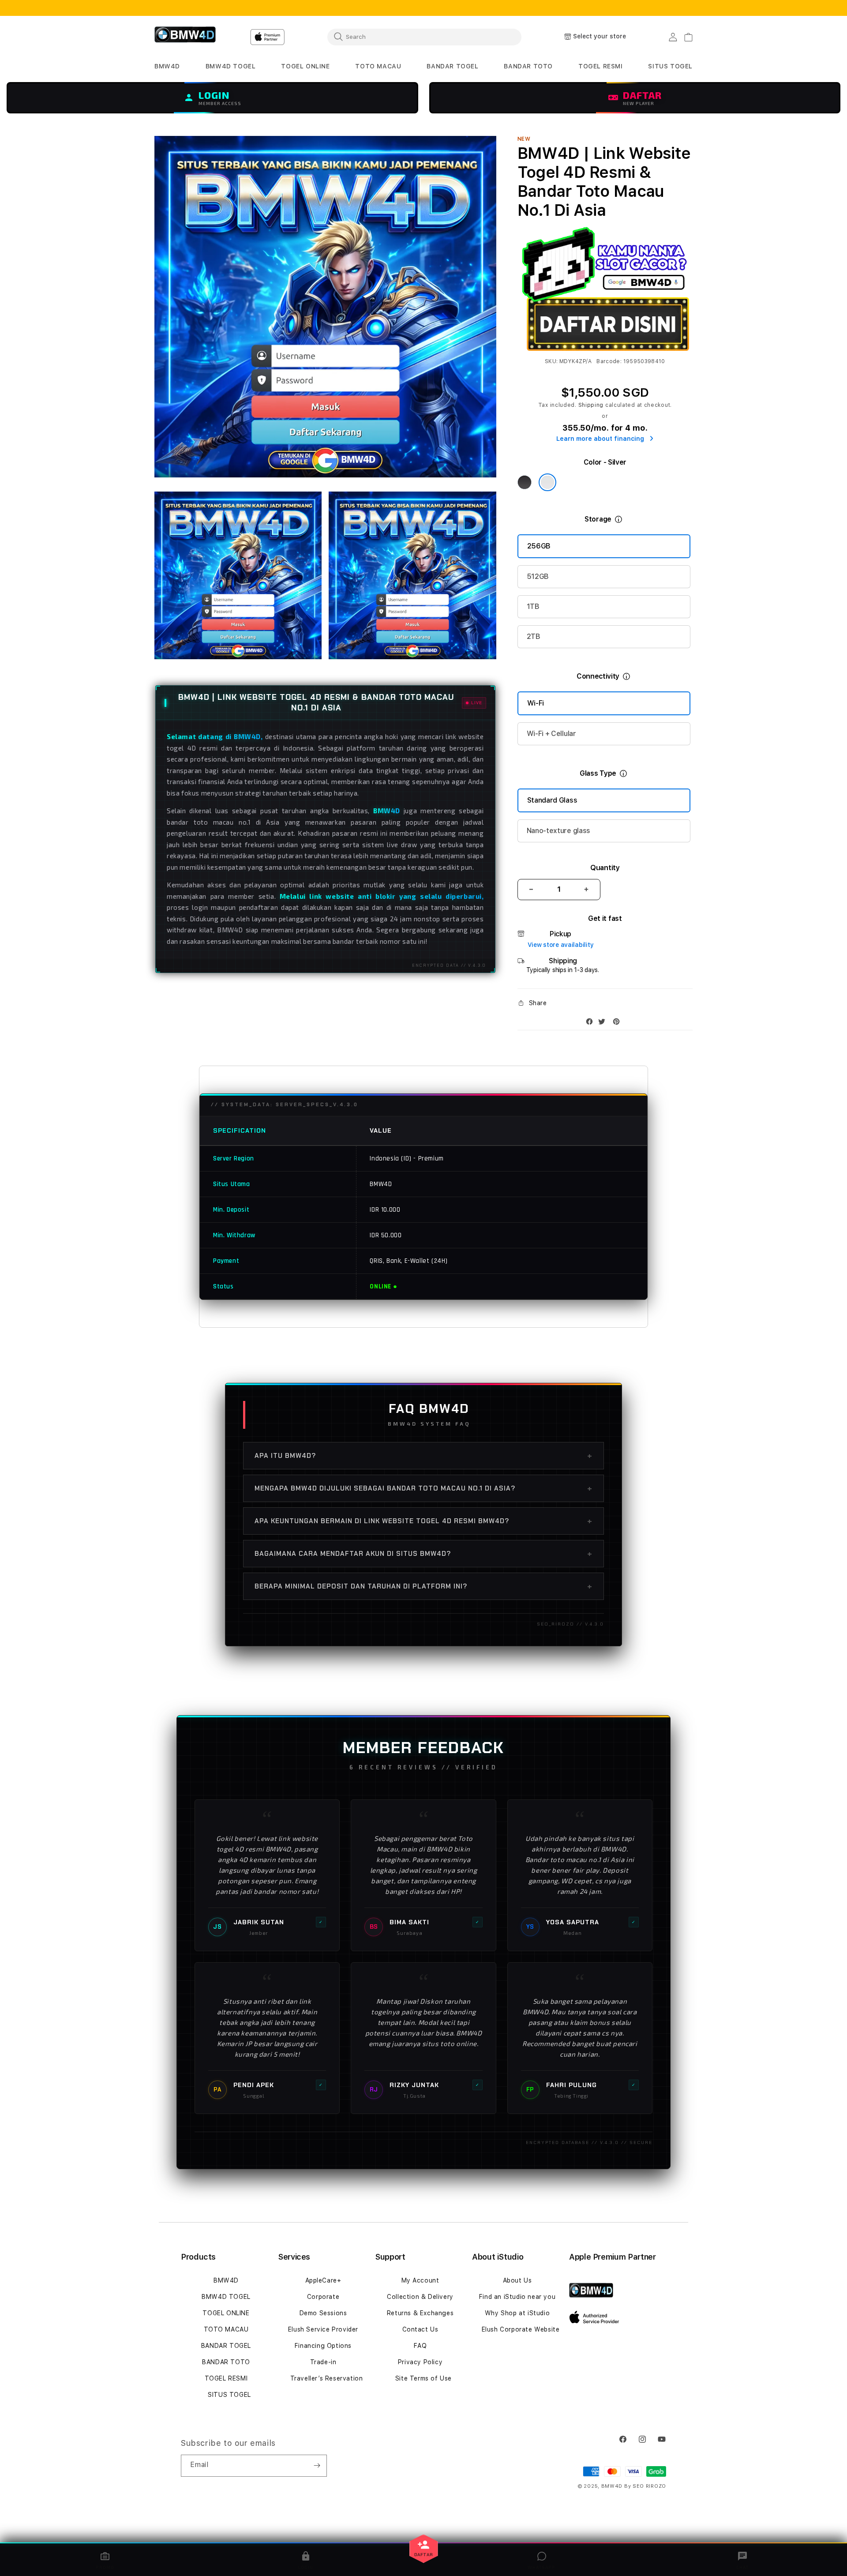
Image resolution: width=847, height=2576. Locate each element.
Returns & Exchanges (420, 2313)
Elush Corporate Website (521, 2329)
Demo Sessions (323, 2313)
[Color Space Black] (525, 482)
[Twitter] (604, 1023)
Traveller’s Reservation (327, 2378)
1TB (533, 606)
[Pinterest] (618, 1023)
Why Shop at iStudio (517, 2313)
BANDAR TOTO (226, 2362)
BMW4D (226, 2280)
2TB (534, 636)
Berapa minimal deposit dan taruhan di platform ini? (423, 1586)
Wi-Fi (536, 703)
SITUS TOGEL (229, 2395)
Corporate (323, 2297)
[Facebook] (592, 1023)
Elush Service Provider (323, 2329)
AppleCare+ (323, 2280)
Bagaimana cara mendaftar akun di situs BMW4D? (423, 1554)
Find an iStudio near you (517, 2297)
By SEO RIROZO (645, 2486)
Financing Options (323, 2346)
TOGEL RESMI (226, 2378)
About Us (517, 2280)
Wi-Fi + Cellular (551, 734)
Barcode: (609, 361)
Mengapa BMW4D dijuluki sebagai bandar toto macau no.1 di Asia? (423, 1488)
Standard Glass (552, 800)
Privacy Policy (420, 2362)
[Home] (185, 37)
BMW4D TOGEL (226, 2297)
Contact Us (420, 2329)
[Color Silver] (547, 482)
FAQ (420, 2346)
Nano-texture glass (558, 831)
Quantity (605, 868)
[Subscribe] (317, 2466)
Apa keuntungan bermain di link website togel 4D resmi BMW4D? (423, 1521)
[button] (167, 66)
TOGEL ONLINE (226, 2313)
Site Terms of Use (423, 2378)
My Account (420, 2280)
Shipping (591, 405)
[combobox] (424, 37)
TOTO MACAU (226, 2329)
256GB (539, 546)
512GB (538, 576)
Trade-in (323, 2362)
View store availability (561, 945)
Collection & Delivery (420, 2297)
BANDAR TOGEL (226, 2346)
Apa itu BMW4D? (423, 1456)
